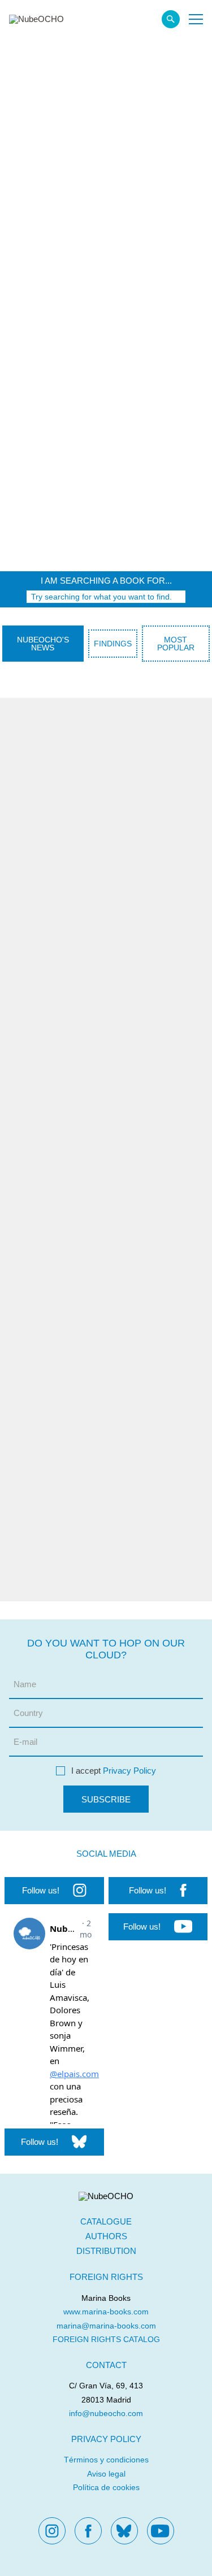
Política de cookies (106, 2487)
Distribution (106, 2251)
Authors (106, 2236)
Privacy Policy (129, 1771)
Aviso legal (106, 2474)
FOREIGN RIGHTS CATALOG (106, 2339)
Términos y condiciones (106, 2460)
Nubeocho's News (43, 644)
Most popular (176, 644)
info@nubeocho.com (106, 2413)
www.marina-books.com (106, 2312)
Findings (113, 644)
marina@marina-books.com (106, 2326)
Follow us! (41, 1890)
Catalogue (106, 2221)
